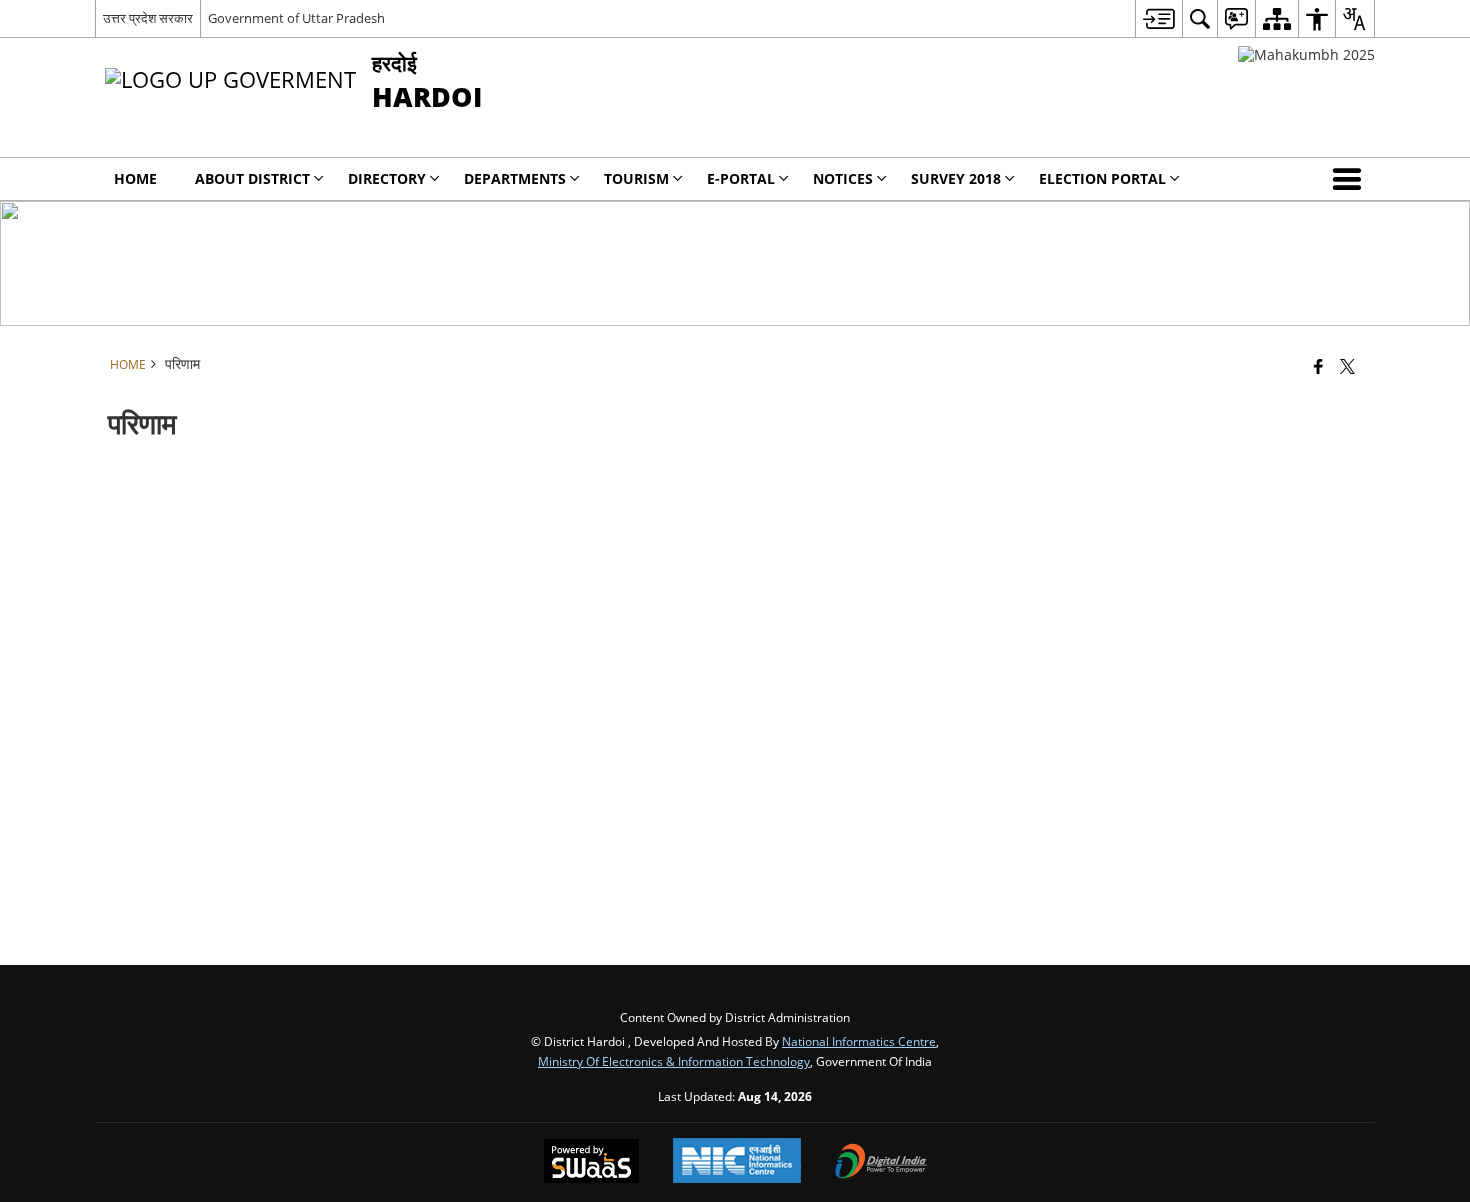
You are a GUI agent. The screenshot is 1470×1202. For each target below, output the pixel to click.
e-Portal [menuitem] (741, 178)
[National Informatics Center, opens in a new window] (737, 1162)
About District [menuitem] (252, 178)
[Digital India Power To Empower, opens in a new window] (881, 1163)
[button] (1351, 179)
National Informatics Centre (859, 1041)
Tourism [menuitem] (636, 178)
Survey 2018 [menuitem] (956, 178)
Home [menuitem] (135, 178)
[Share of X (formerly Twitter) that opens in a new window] (1347, 366)
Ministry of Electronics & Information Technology (674, 1061)
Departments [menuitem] (515, 178)
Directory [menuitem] (387, 178)
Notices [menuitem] (843, 178)
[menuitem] (1158, 18)
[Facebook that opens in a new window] (1318, 366)
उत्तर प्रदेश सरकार (148, 18)
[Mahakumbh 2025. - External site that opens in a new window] (1306, 54)
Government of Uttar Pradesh (296, 18)
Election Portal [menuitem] (1102, 178)
